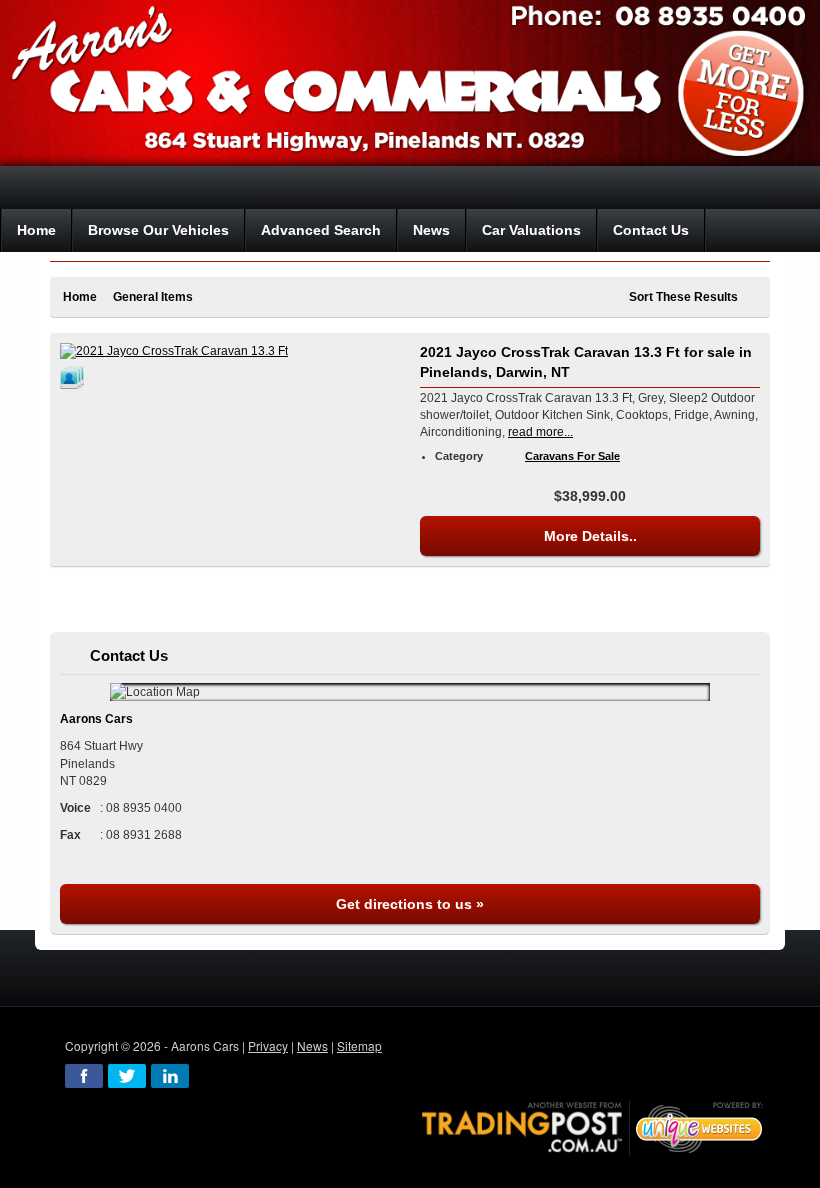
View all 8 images (75, 377)
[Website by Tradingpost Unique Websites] (593, 1126)
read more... (540, 432)
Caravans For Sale (572, 456)
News (312, 1045)
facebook (84, 1076)
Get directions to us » (410, 904)
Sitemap (359, 1045)
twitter (127, 1076)
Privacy (268, 1045)
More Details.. (590, 536)
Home (80, 297)
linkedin (170, 1076)
